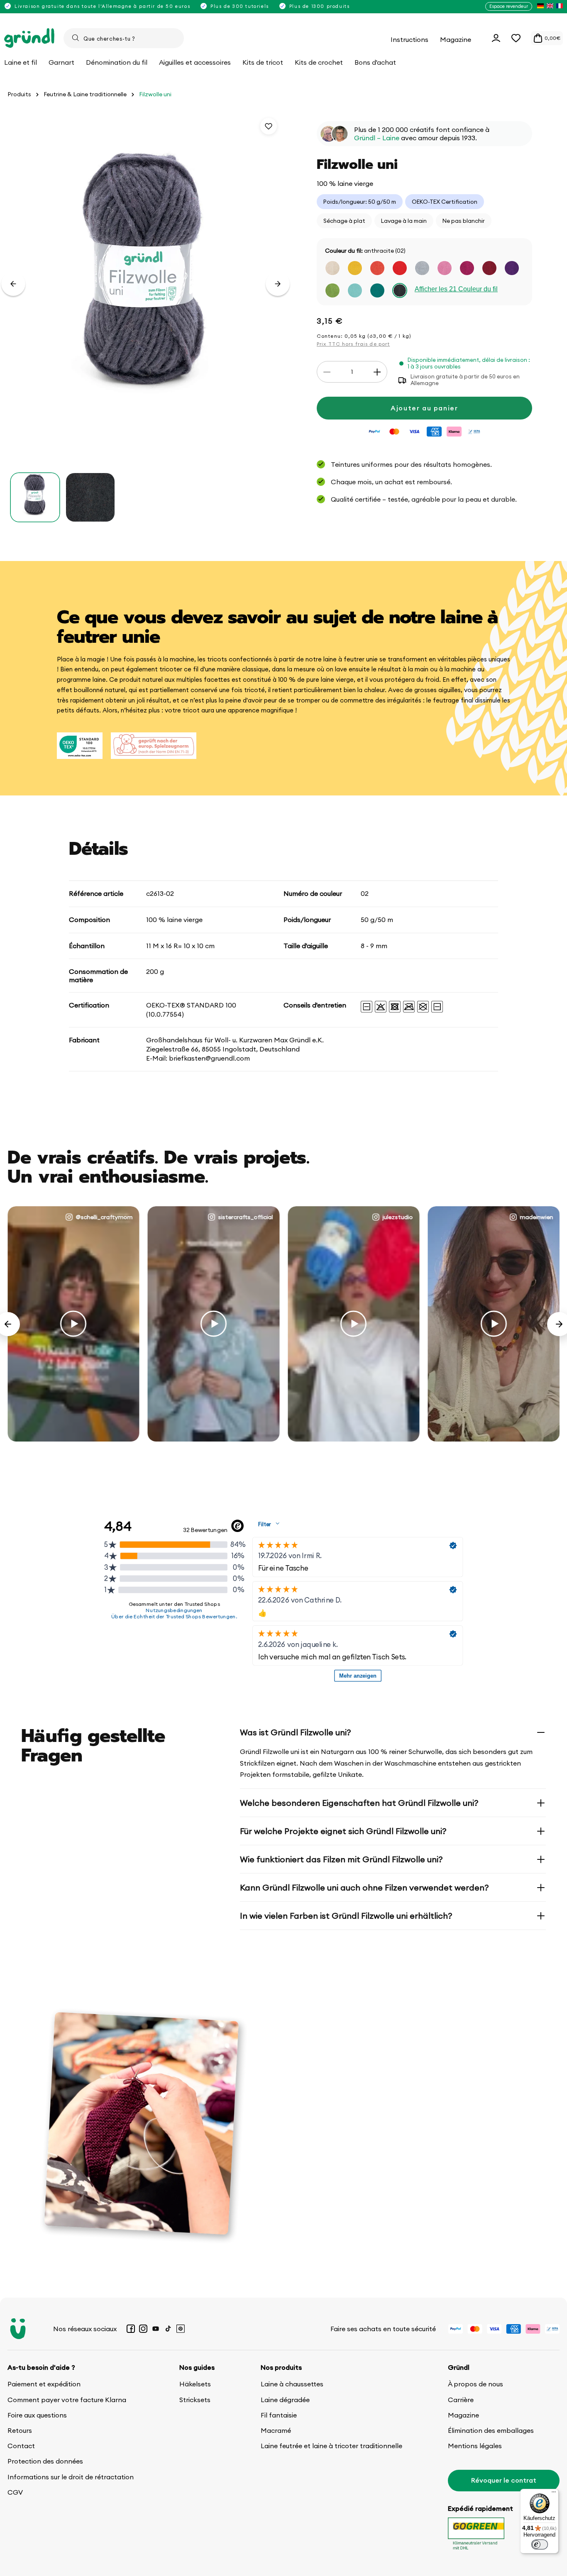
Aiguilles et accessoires (195, 62)
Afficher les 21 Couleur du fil (456, 289)
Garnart (61, 62)
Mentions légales (475, 2446)
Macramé (276, 2430)
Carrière (461, 2400)
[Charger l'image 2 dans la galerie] (90, 497)
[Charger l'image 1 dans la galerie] (35, 497)
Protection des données (45, 2461)
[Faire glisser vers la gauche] (13, 284)
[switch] (540, 2544)
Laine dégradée (285, 2400)
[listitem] (540, 6)
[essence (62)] (377, 291)
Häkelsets (195, 2384)
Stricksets (195, 2400)
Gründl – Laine (377, 138)
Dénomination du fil (117, 62)
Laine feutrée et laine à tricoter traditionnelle (331, 2446)
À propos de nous (475, 2384)
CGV (15, 2492)
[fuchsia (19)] (467, 268)
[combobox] (124, 38)
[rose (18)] (445, 268)
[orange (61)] (377, 268)
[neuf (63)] (355, 291)
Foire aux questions (37, 2415)
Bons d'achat (375, 62)
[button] (516, 38)
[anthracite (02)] (400, 291)
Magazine (463, 2415)
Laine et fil (21, 62)
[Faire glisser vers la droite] (278, 284)
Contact (21, 2446)
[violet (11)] (512, 268)
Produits (19, 94)
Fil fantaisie (279, 2415)
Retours (20, 2430)
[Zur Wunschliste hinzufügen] (269, 126)
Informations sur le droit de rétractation (71, 2477)
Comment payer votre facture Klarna (67, 2400)
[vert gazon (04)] (332, 291)
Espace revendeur (509, 6)
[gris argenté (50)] (422, 268)
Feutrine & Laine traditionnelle (85, 94)
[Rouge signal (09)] (400, 268)
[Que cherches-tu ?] (76, 38)
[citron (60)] (355, 268)
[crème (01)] (332, 268)
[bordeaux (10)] (489, 268)
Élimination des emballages (491, 2430)
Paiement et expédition (44, 2384)
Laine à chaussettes (292, 2384)
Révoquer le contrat (504, 2480)
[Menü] (554, 2494)
